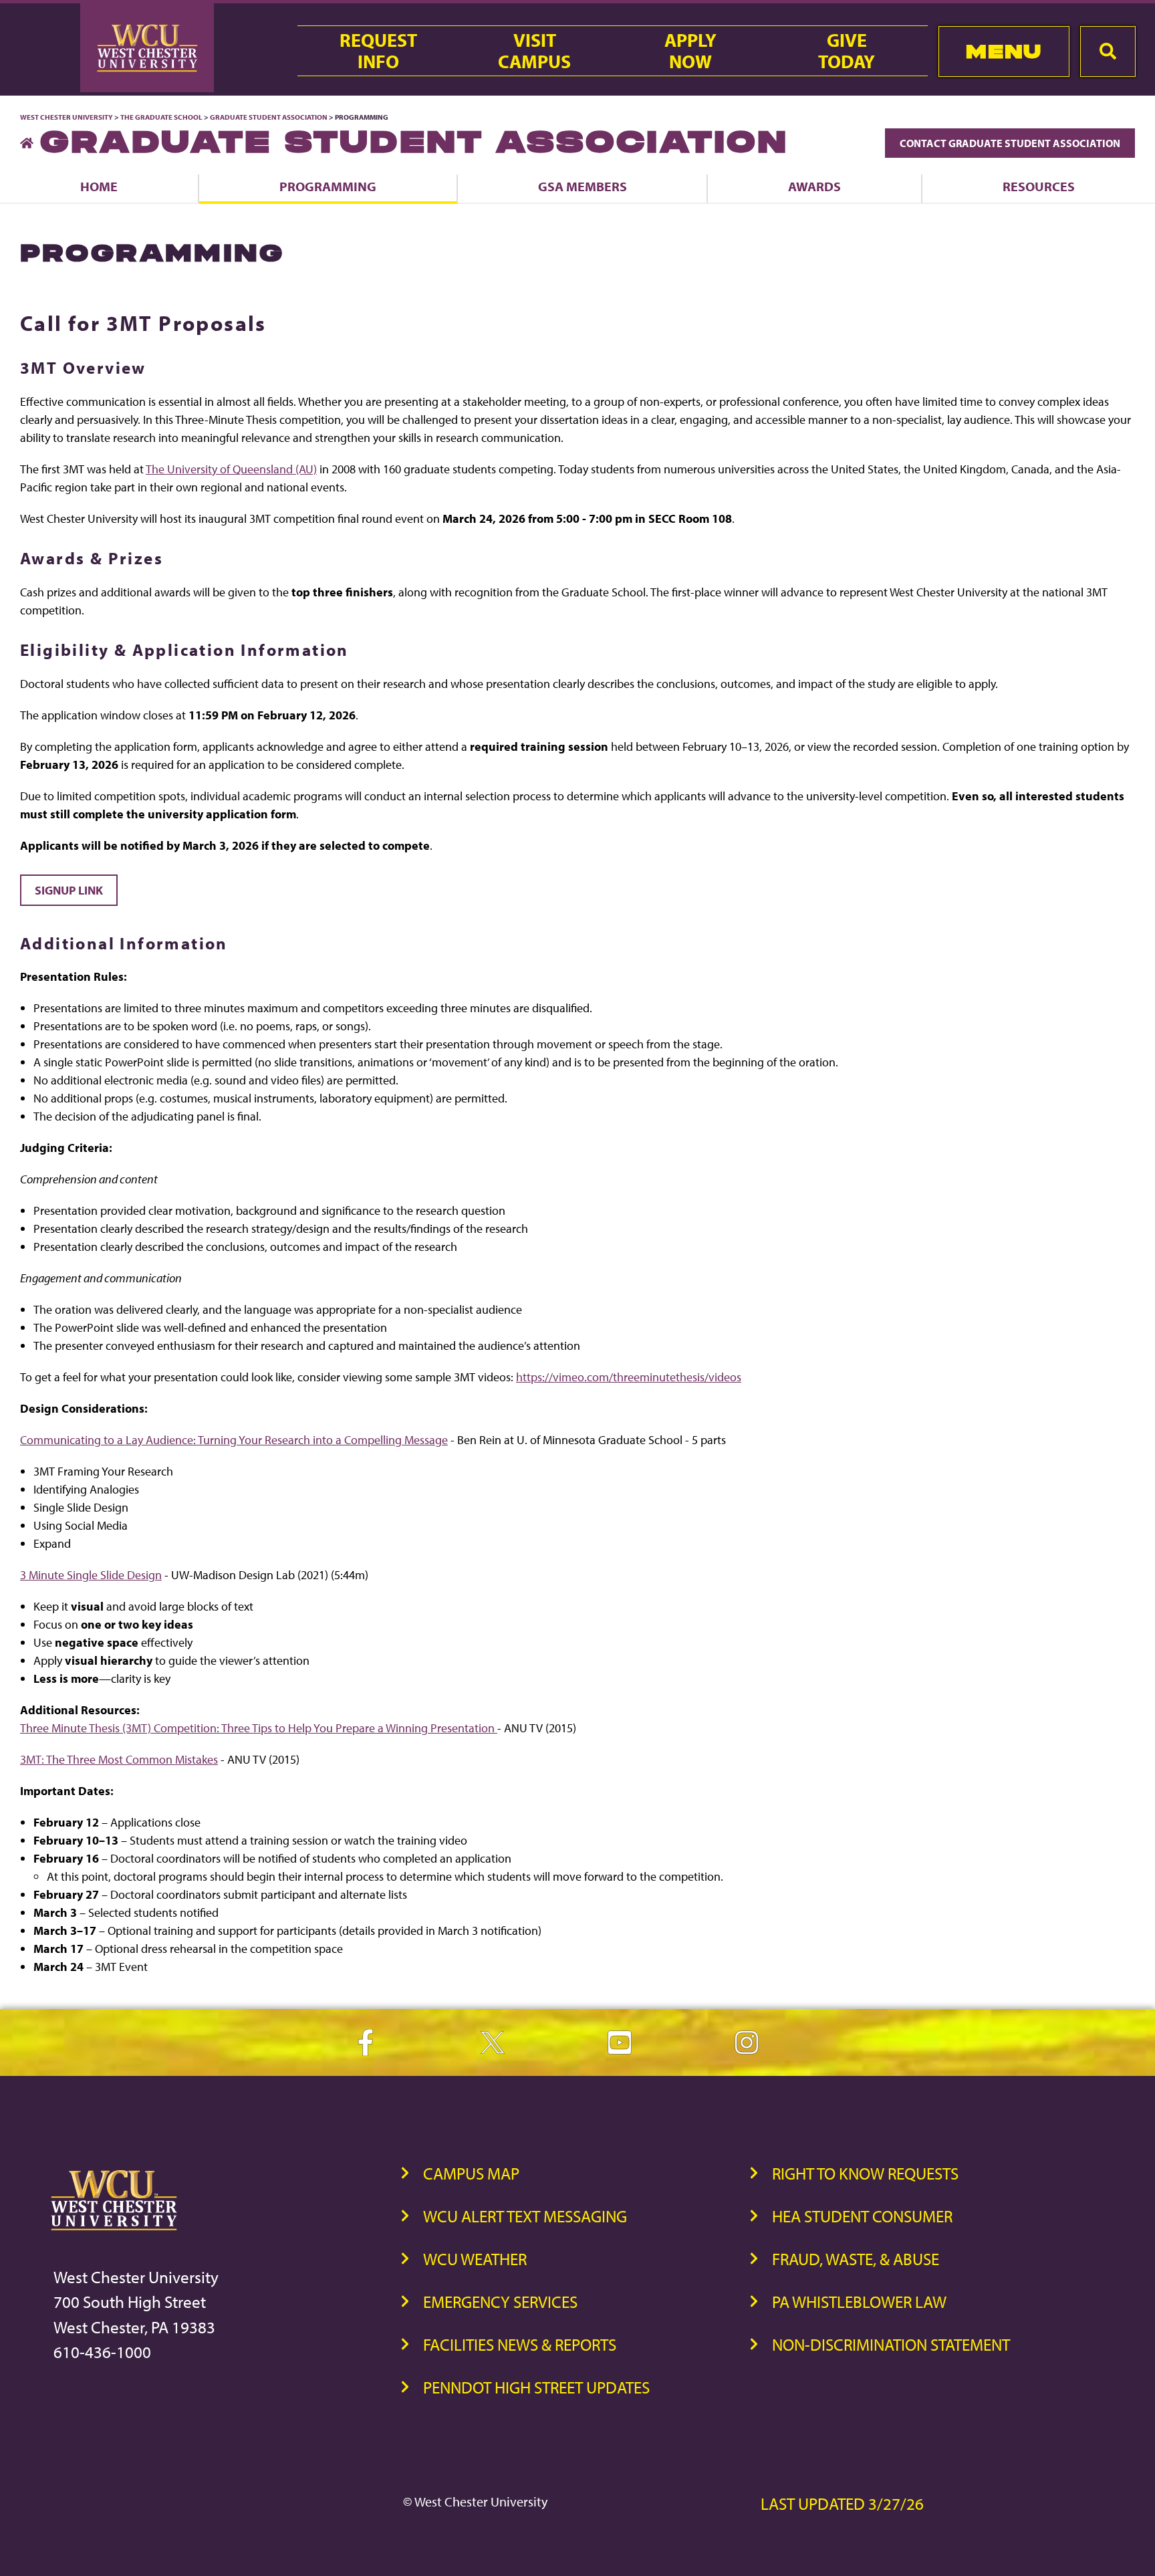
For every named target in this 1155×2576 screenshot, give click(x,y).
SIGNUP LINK (69, 890)
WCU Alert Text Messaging (525, 2216)
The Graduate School (161, 117)
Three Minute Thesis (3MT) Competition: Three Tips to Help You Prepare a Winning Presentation (259, 1728)
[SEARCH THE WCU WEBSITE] (1108, 51)
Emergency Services (500, 2302)
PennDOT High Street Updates (536, 2387)
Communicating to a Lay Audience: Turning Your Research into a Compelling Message (234, 1440)
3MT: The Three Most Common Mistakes (119, 1759)
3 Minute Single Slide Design (91, 1575)
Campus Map (471, 2173)
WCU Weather (475, 2259)
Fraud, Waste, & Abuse (856, 2259)
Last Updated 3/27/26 (842, 2503)
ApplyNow (690, 51)
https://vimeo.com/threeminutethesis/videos (629, 1377)
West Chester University (67, 117)
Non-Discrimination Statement (891, 2344)
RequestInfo (378, 51)
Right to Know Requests (865, 2173)
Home (99, 186)
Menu (1004, 51)
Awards (814, 186)
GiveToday (847, 51)
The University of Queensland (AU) (231, 469)
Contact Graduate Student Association (1010, 143)
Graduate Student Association (269, 117)
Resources (1039, 186)
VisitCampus (534, 51)
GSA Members (583, 186)
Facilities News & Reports (520, 2344)
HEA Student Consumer (862, 2216)
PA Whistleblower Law (859, 2302)
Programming (328, 186)
